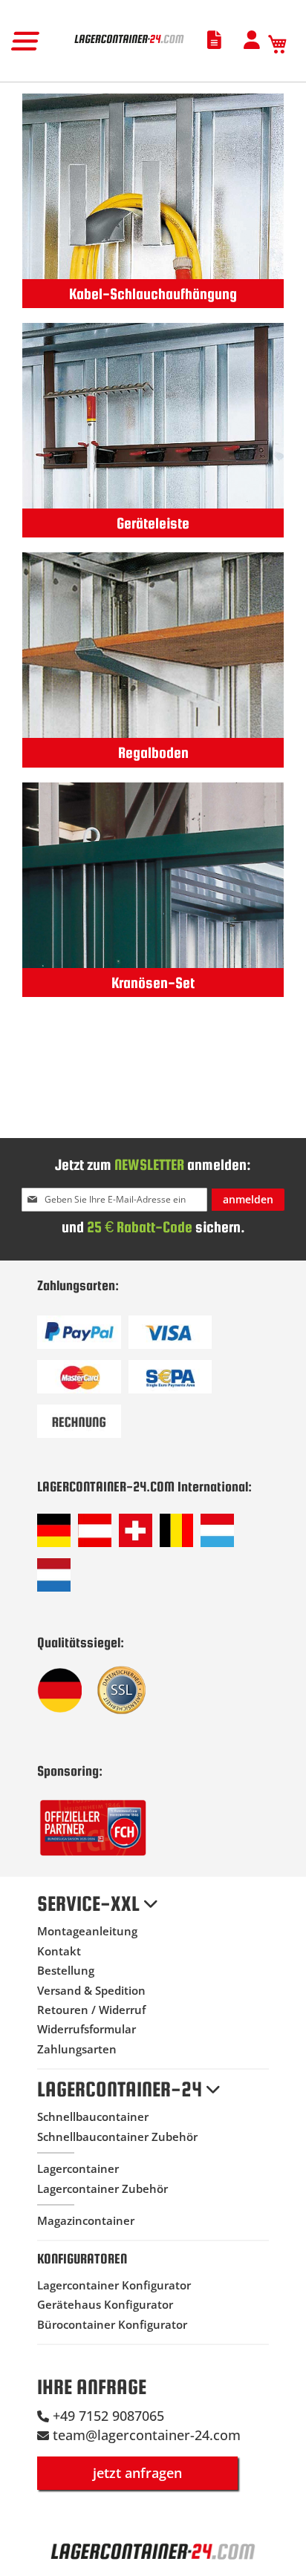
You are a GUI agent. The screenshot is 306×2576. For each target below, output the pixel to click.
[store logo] (129, 44)
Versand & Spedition (91, 1990)
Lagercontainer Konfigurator (114, 2285)
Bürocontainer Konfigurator (112, 2324)
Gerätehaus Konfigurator (105, 2304)
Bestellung (66, 1970)
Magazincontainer (86, 2220)
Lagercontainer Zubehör (102, 2188)
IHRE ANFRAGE (92, 2387)
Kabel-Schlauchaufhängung (153, 294)
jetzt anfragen (137, 2473)
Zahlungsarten (77, 2049)
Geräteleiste (153, 523)
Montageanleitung (87, 1931)
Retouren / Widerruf (91, 2010)
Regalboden (153, 752)
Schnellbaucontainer (93, 2116)
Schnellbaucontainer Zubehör (117, 2137)
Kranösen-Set (153, 983)
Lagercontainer (78, 2168)
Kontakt (59, 1951)
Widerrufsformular (87, 2029)
